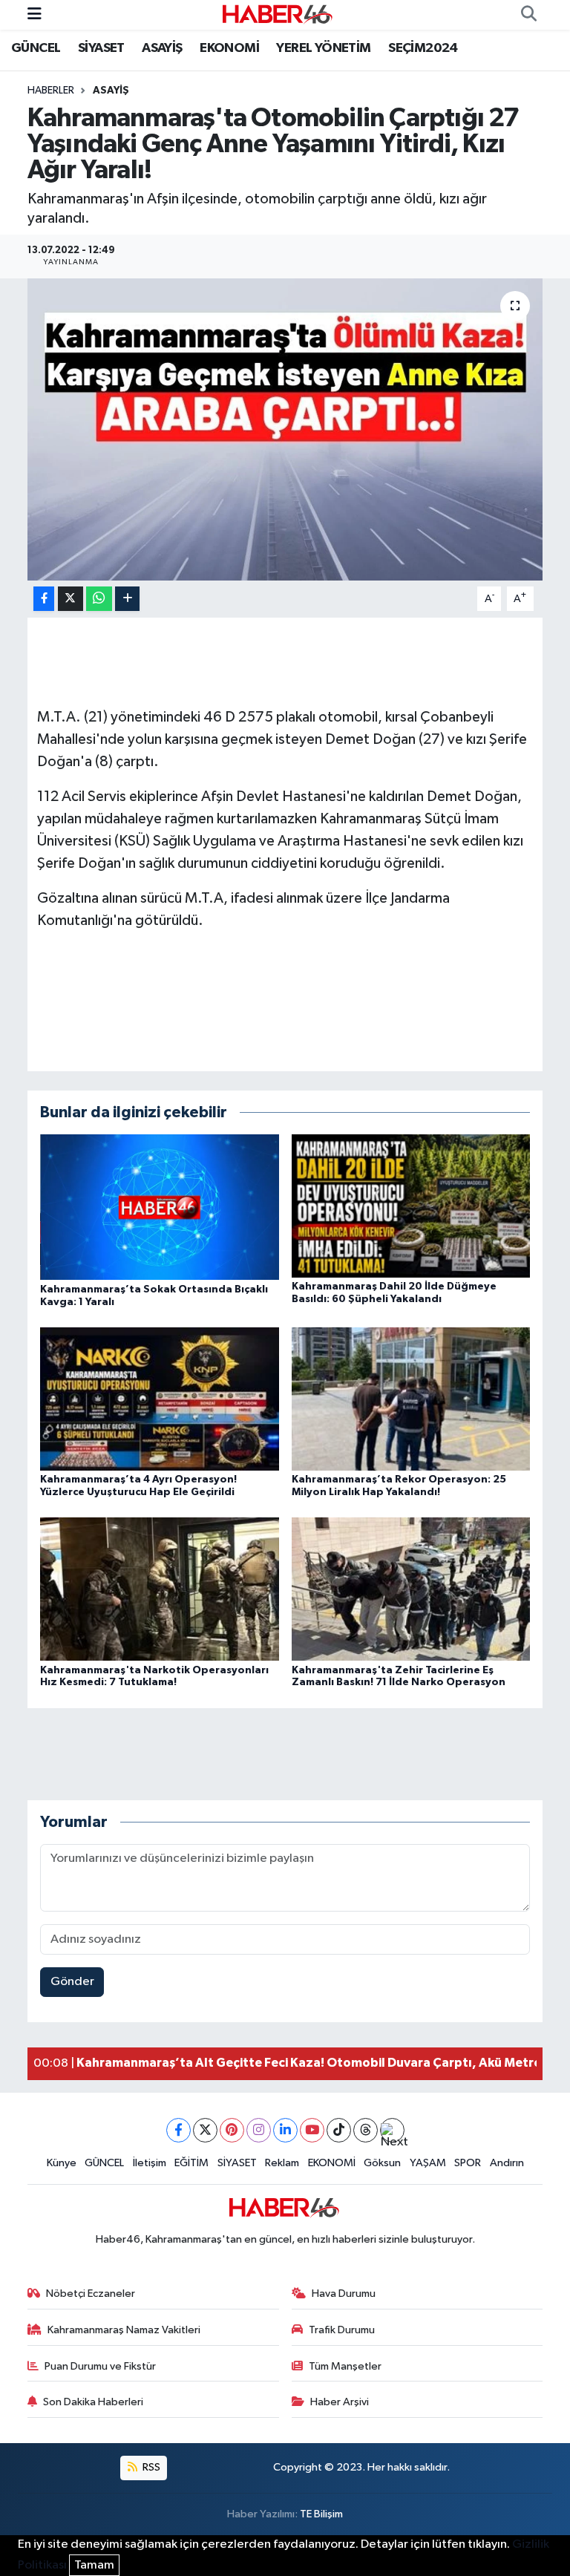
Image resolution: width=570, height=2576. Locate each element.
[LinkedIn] (285, 2130)
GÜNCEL (36, 48)
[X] (205, 2130)
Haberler (51, 91)
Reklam (282, 2163)
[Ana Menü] (35, 14)
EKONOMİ (229, 48)
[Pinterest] (232, 2130)
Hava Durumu (344, 2294)
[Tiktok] (339, 2130)
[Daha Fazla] (127, 599)
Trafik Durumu (342, 2330)
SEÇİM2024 (423, 48)
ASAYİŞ (162, 48)
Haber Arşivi (340, 2402)
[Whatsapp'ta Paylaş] (99, 599)
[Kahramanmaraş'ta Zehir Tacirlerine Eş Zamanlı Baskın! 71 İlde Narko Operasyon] (411, 1589)
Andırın (507, 2163)
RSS (150, 2467)
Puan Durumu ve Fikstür (100, 2366)
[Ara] (528, 15)
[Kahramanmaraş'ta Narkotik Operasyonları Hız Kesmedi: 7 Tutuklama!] (160, 1589)
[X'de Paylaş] (71, 599)
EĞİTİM (191, 2163)
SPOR (468, 2163)
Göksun (382, 2163)
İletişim (150, 2163)
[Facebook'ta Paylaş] (44, 599)
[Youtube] (312, 2130)
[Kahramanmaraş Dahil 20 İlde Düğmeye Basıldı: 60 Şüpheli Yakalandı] (411, 1206)
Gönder (72, 1982)
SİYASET (101, 48)
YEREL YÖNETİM (323, 48)
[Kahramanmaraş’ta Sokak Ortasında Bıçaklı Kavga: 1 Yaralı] (160, 1207)
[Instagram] (259, 2130)
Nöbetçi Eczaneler (91, 2294)
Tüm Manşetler (345, 2366)
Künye (62, 2163)
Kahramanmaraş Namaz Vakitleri (124, 2330)
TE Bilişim (321, 2514)
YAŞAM (428, 2163)
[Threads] (366, 2130)
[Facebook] (178, 2130)
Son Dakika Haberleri (93, 2402)
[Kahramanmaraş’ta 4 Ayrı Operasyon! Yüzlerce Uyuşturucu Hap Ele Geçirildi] (160, 1398)
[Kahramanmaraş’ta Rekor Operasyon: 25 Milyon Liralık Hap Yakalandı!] (411, 1398)
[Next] (392, 2130)
